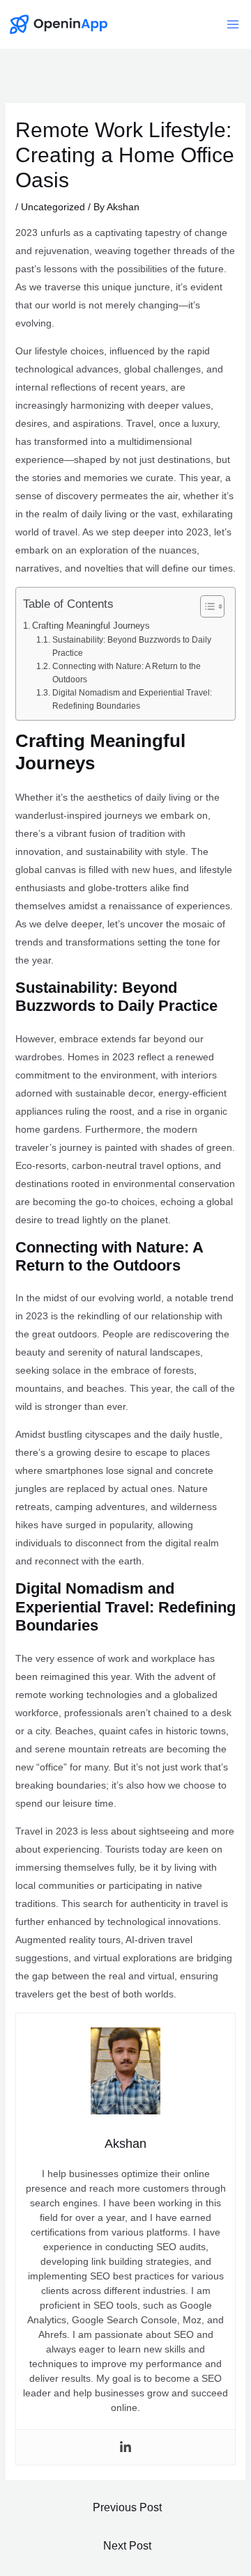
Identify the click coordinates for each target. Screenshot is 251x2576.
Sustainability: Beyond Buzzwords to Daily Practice (132, 646)
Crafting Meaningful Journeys (91, 626)
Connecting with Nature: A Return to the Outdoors (127, 673)
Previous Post (127, 2507)
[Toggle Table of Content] (205, 606)
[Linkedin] (125, 2447)
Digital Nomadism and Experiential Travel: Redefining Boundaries (132, 699)
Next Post (127, 2546)
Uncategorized (53, 207)
